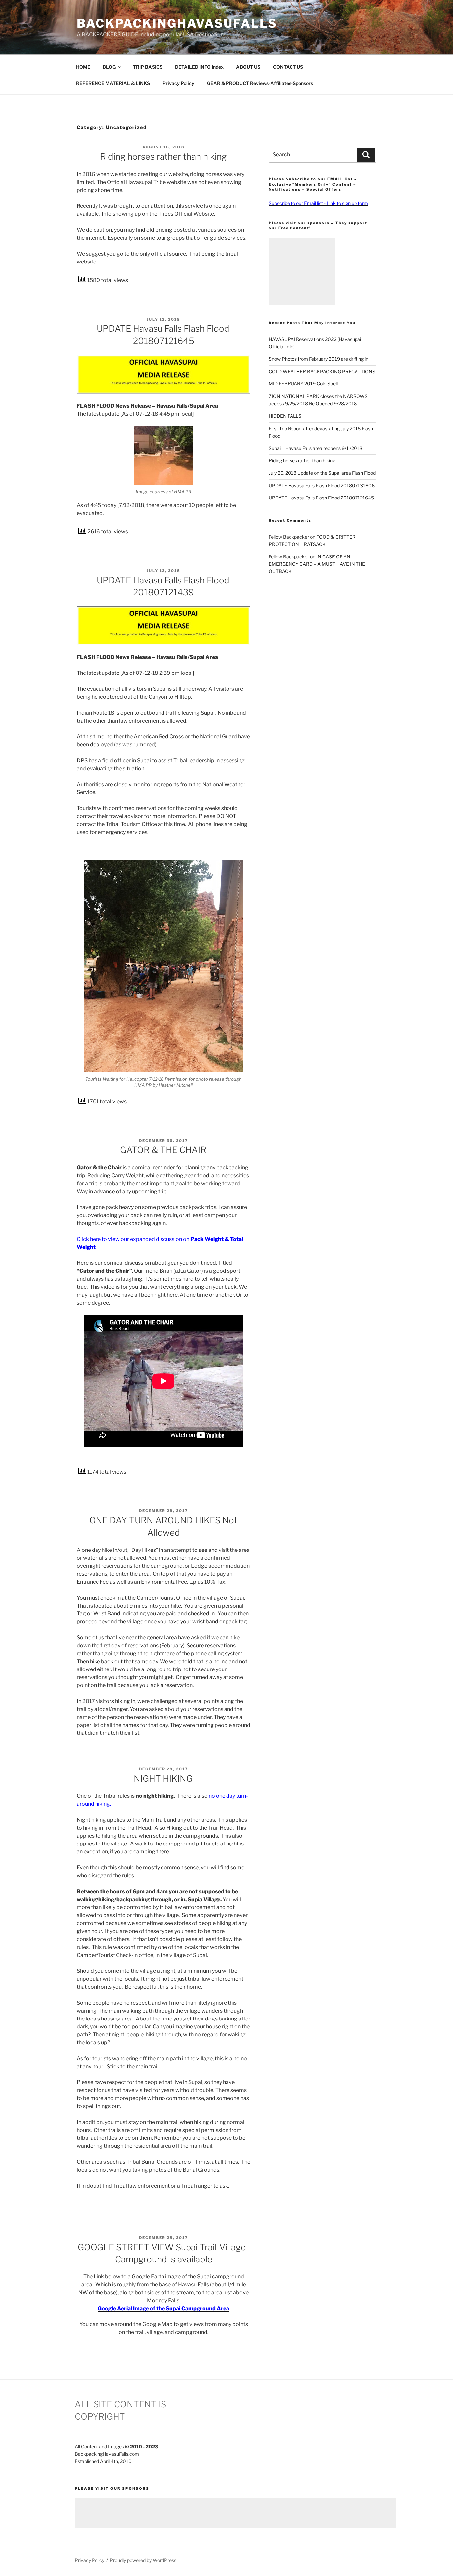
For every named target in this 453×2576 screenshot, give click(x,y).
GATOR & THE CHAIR (163, 1150)
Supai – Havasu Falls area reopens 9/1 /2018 (316, 448)
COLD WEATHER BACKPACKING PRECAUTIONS (322, 371)
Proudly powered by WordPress (143, 2560)
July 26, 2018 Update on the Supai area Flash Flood (322, 473)
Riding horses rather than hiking (163, 157)
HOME (83, 67)
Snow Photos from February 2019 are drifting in (319, 359)
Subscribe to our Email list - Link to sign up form (318, 203)
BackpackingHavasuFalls (177, 23)
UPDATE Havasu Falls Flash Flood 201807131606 (322, 485)
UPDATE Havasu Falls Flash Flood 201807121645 (321, 498)
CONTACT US (288, 67)
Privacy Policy (178, 83)
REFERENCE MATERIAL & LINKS (113, 83)
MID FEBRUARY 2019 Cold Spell (303, 384)
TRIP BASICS (148, 67)
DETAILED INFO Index (199, 67)
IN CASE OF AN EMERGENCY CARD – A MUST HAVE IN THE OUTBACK (317, 564)
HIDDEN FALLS (285, 416)
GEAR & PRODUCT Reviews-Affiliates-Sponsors (260, 83)
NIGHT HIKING (163, 1778)
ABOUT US (248, 67)
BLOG (109, 67)
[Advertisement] (302, 271)
